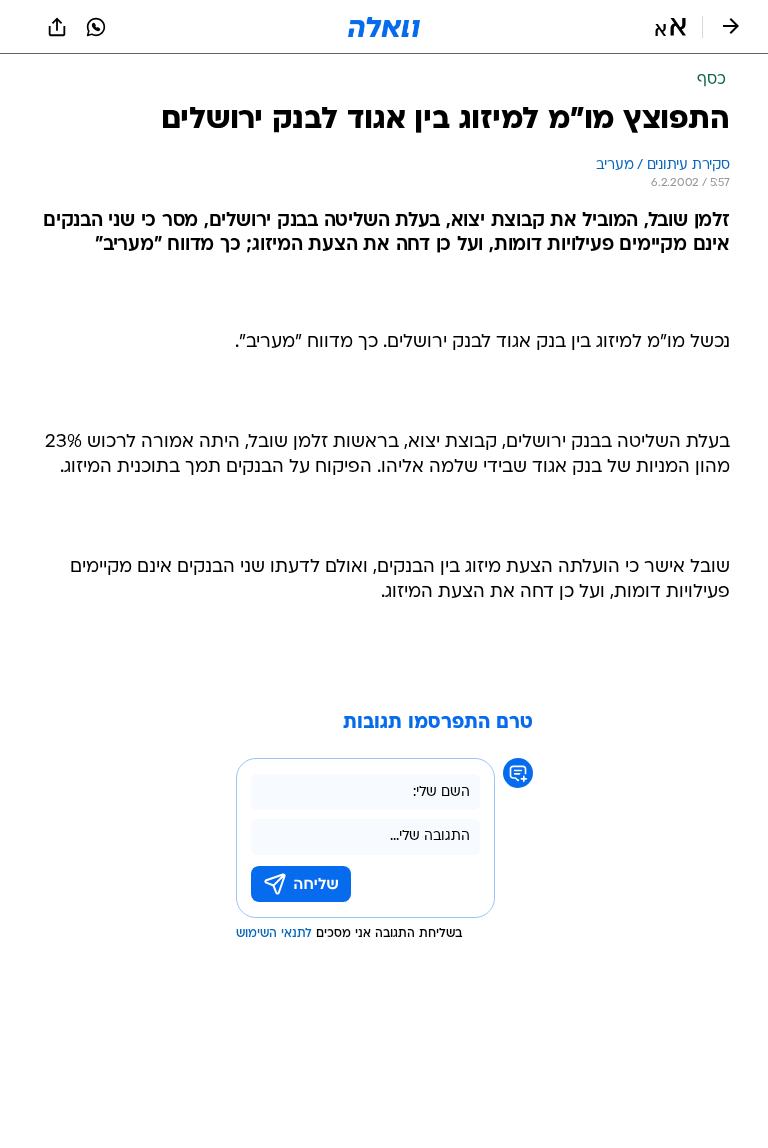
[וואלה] (384, 27)
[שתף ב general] (57, 27)
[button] (670, 27)
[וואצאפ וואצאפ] (96, 27)
